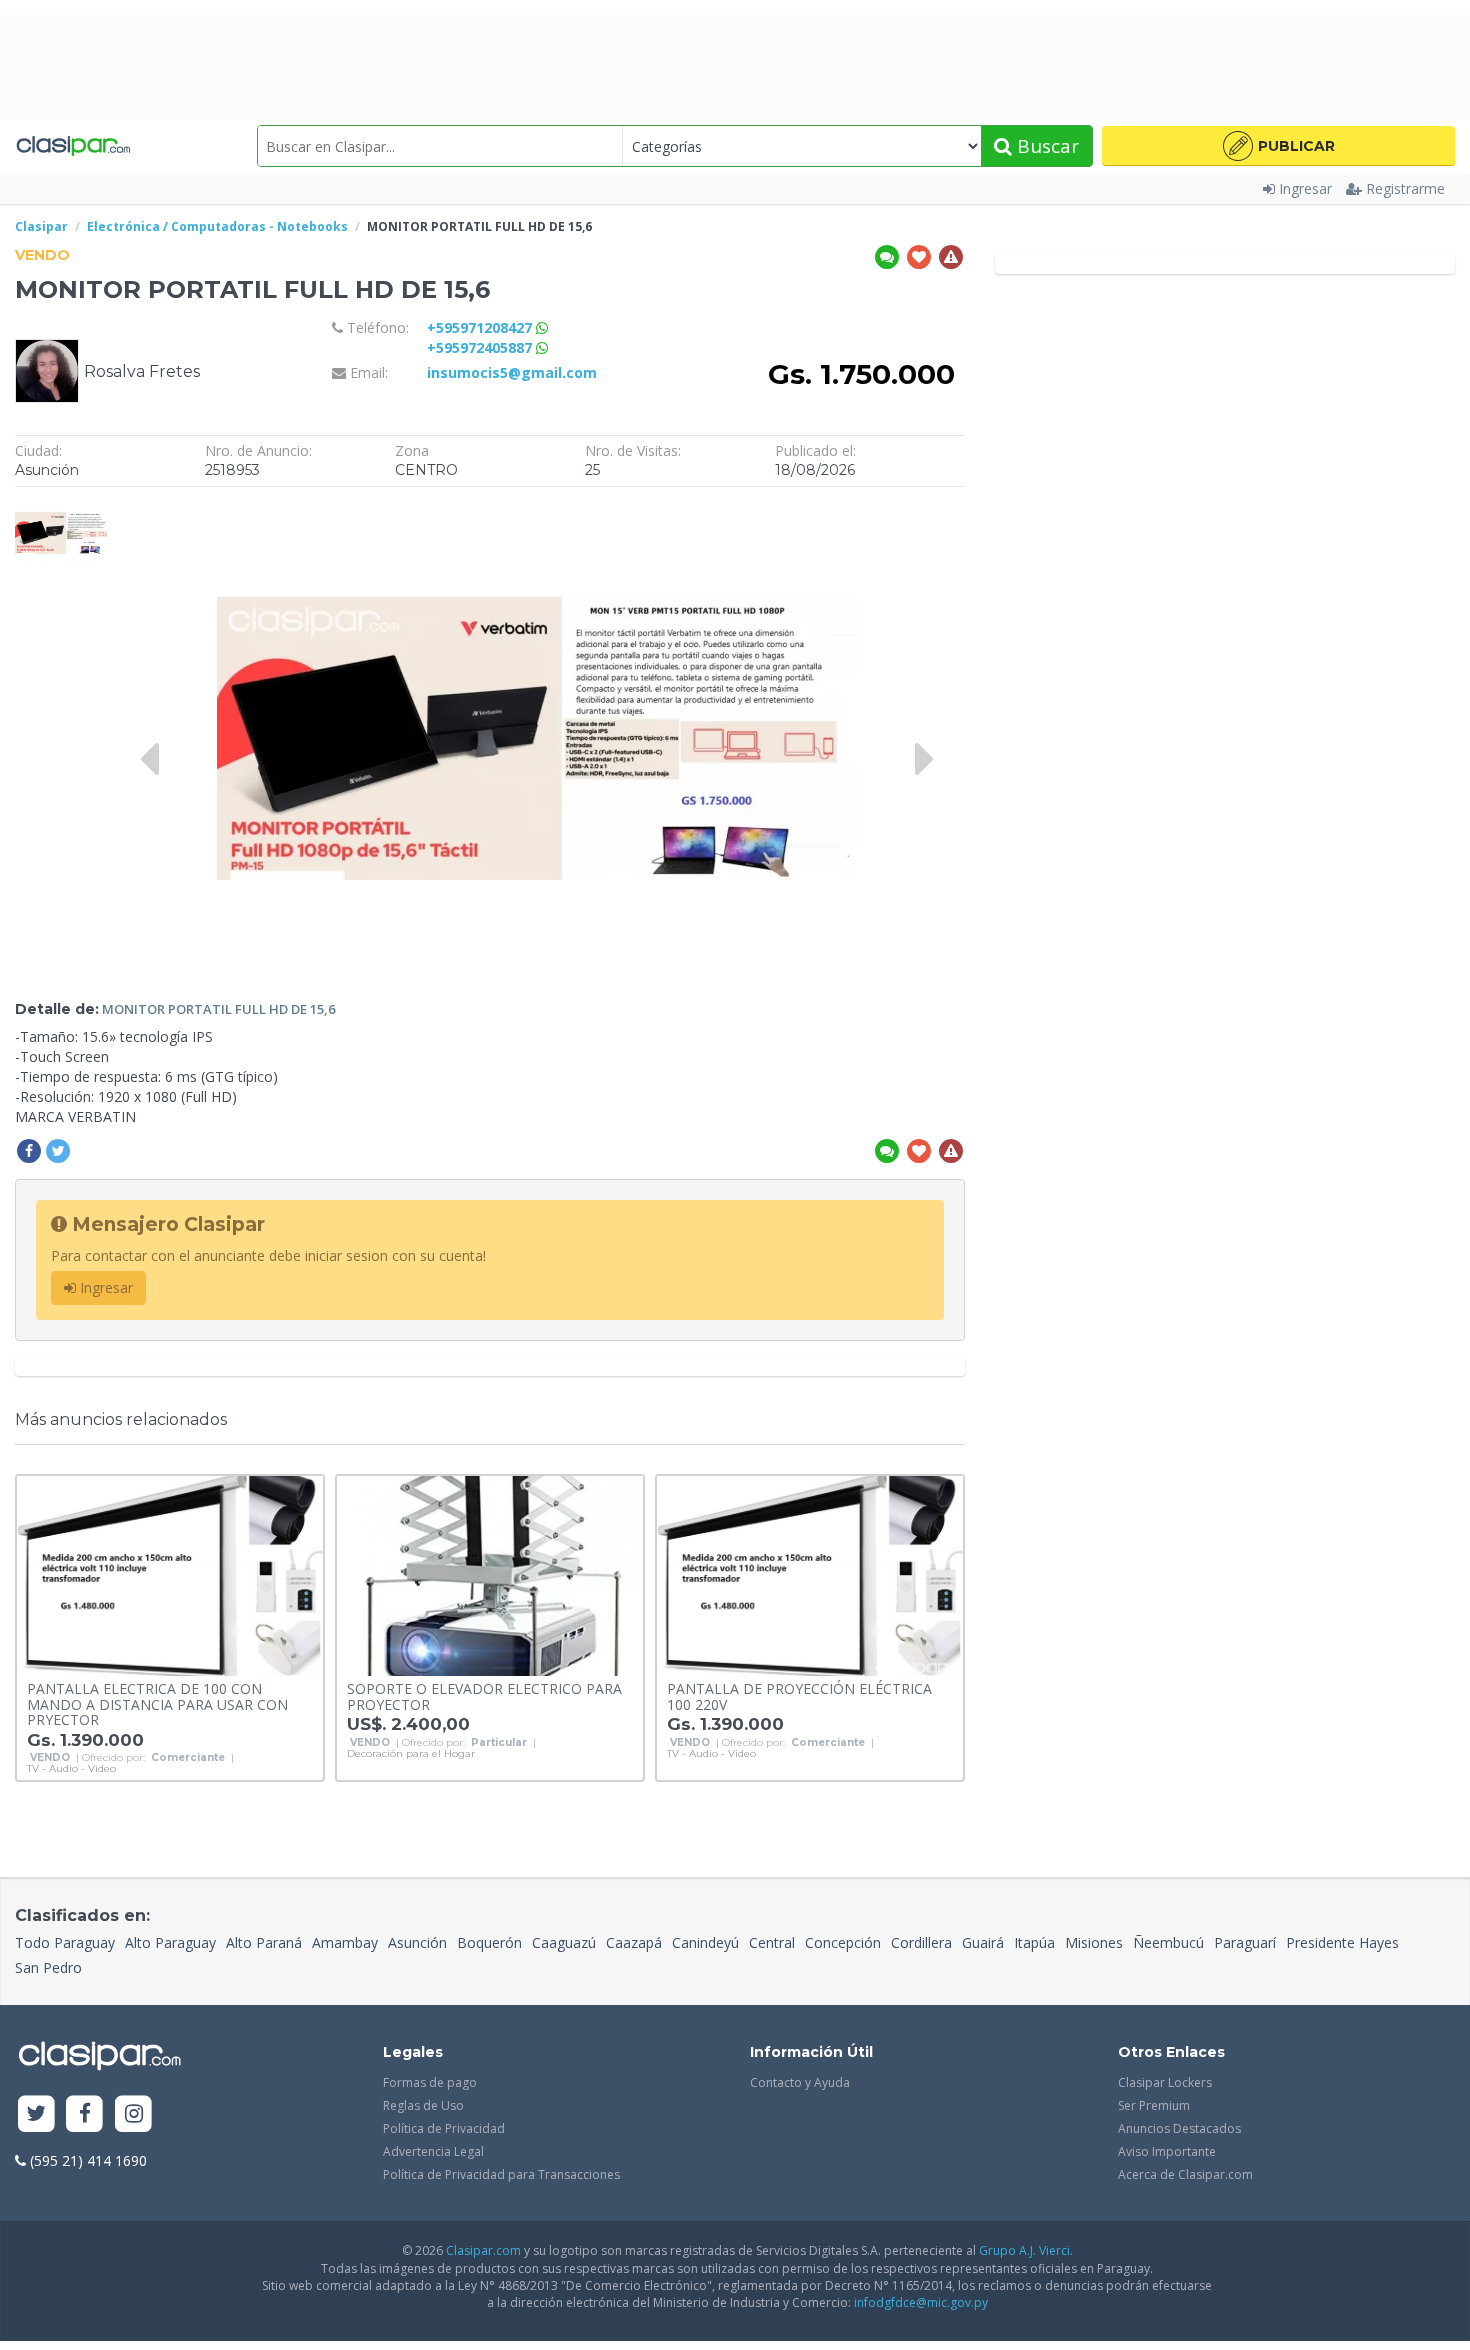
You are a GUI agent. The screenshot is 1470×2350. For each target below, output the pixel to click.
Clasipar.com (483, 2250)
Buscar (1045, 146)
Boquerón (489, 1942)
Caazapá (634, 1942)
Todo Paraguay (65, 1942)
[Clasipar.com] (72, 146)
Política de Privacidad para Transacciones (501, 2174)
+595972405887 (481, 347)
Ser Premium (1154, 2105)
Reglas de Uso (423, 2105)
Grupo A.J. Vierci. (1026, 2250)
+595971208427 (481, 327)
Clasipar (41, 226)
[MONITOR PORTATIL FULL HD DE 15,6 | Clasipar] (62, 506)
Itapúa (1034, 1942)
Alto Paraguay (170, 1942)
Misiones (1094, 1942)
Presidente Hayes (1342, 1942)
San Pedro (48, 1967)
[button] (1278, 146)
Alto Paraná (264, 1942)
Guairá (983, 1942)
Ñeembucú (1168, 1942)
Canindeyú (705, 1942)
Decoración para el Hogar (411, 1754)
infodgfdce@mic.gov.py (921, 2302)
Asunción (417, 1942)
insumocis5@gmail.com (512, 372)
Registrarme (1405, 188)
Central (772, 1942)
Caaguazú (564, 1942)
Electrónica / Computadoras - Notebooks (217, 226)
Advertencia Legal (433, 2151)
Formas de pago (430, 2082)
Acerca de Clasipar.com (1185, 2174)
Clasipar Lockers (1165, 2082)
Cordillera (921, 1942)
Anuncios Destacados (1179, 2128)
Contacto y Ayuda (800, 2082)
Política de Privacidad (444, 2128)
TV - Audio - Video (71, 1769)
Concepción (843, 1942)
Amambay (345, 1942)
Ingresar (1305, 188)
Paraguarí (1245, 1942)
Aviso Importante (1167, 2151)
